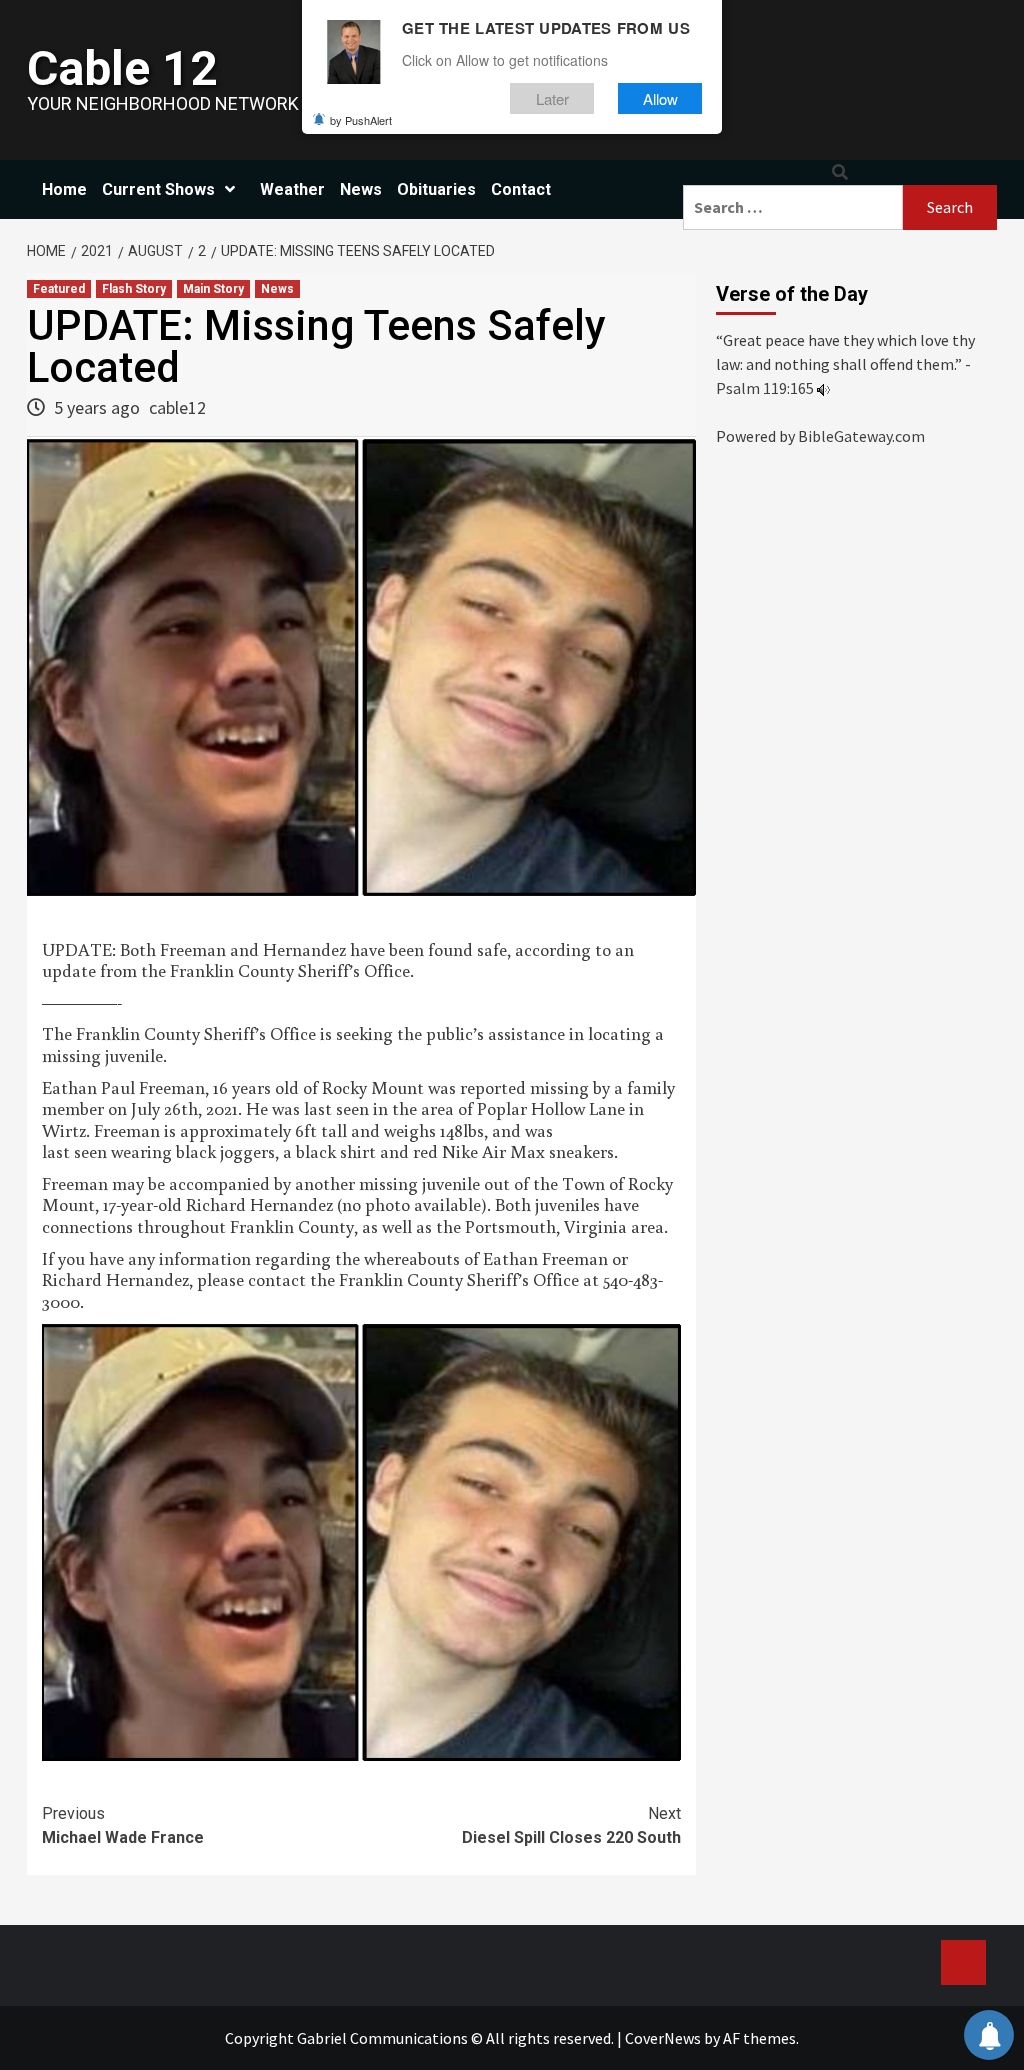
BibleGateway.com (861, 436)
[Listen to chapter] (823, 388)
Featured (59, 289)
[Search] (840, 172)
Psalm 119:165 (765, 388)
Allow (660, 98)
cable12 (177, 407)
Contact (521, 189)
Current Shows (158, 189)
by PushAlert (361, 120)
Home (64, 189)
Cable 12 (122, 68)
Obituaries (436, 189)
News (361, 189)
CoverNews (663, 2038)
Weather (292, 189)
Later (552, 98)
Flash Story (134, 289)
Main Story (213, 289)
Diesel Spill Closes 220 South (571, 1825)
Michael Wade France (123, 1825)
